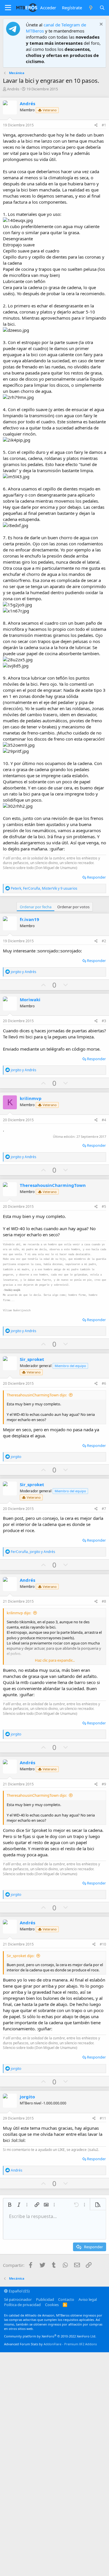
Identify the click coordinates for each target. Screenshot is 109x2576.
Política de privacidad (22, 2305)
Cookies (52, 2305)
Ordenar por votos (73, 907)
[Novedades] (91, 8)
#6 (104, 1383)
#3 (104, 1021)
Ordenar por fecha (36, 907)
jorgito (27, 2097)
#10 (103, 1944)
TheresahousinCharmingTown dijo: (37, 1395)
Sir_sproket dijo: (20, 1956)
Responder (96, 877)
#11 (103, 2118)
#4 (104, 1120)
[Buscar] (102, 8)
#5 (104, 1207)
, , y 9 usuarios (44, 888)
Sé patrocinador (18, 2299)
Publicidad (45, 2299)
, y (33, 1552)
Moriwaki (30, 999)
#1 (104, 125)
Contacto (66, 2299)
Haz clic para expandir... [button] (55, 1660)
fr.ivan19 (30, 919)
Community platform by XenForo (50, 2336)
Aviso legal (88, 2299)
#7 (104, 1509)
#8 (104, 1601)
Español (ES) (19, 2291)
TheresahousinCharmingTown (53, 1185)
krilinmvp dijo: (19, 1613)
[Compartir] (96, 125)
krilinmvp (31, 1098)
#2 (104, 941)
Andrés (13, 89)
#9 (104, 1784)
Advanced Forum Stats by (50, 2344)
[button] (8, 8)
